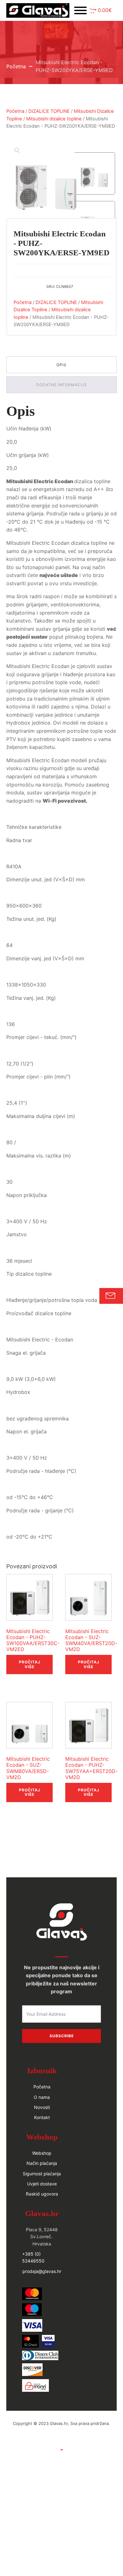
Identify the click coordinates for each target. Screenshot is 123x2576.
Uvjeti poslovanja (61, 2443)
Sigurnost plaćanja (42, 2174)
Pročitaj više (30, 1664)
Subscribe (62, 2036)
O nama (42, 2097)
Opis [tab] (61, 365)
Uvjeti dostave (42, 2184)
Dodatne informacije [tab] (62, 385)
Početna (16, 66)
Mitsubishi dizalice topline (54, 119)
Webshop (42, 2153)
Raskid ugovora (42, 2194)
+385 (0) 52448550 (33, 2257)
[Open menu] (80, 10)
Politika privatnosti (61, 2457)
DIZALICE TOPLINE (49, 111)
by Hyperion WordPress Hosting (61, 2430)
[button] (101, 11)
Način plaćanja (42, 2163)
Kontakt (42, 2117)
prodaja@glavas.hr (42, 2271)
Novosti (42, 2107)
